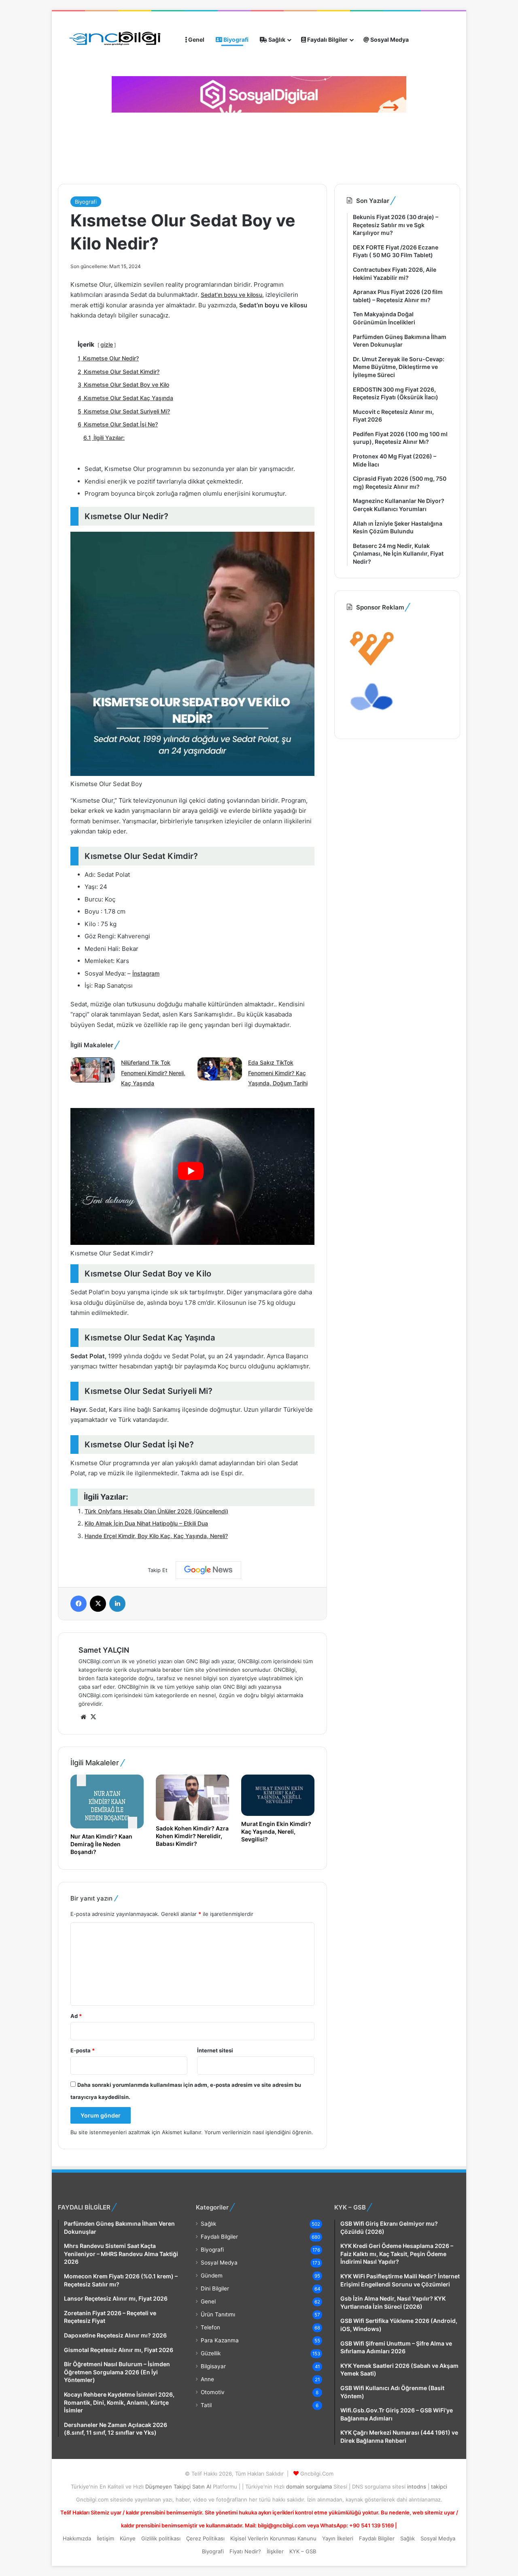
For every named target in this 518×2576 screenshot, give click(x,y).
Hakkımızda (77, 2538)
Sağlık (276, 39)
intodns (417, 2487)
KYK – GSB (303, 2551)
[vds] (372, 668)
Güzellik (211, 2353)
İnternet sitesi (215, 2050)
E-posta (83, 2050)
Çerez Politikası (205, 2538)
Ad (76, 2016)
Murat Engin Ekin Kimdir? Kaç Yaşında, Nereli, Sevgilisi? (276, 1831)
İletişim (105, 2538)
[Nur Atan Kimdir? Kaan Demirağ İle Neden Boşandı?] (107, 1801)
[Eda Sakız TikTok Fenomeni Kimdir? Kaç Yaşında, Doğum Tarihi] (220, 1070)
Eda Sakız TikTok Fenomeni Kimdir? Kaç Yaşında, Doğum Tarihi (278, 1073)
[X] (93, 1717)
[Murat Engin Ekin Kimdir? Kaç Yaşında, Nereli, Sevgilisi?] (278, 1795)
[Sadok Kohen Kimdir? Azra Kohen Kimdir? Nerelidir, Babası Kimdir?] (192, 1797)
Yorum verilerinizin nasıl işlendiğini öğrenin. (259, 2132)
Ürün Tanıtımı (218, 2314)
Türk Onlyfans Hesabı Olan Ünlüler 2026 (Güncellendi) (156, 1511)
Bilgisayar (213, 2366)
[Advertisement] (204, 145)
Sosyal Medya (389, 39)
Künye (128, 2538)
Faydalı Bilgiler (327, 39)
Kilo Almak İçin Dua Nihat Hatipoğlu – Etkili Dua (146, 1523)
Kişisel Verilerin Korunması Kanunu (273, 2538)
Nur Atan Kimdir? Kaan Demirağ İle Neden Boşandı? (101, 1844)
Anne (207, 2379)
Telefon (210, 2327)
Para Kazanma (220, 2340)
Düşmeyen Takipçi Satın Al (179, 2487)
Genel (196, 39)
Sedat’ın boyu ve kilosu (231, 295)
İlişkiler (275, 2551)
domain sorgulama (310, 2487)
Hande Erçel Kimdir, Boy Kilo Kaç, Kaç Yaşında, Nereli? (156, 1536)
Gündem (212, 2276)
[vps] (372, 722)
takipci (439, 2487)
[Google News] (208, 1570)
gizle (107, 344)
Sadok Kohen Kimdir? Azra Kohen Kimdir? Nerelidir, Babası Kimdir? (192, 1836)
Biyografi (235, 39)
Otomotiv (213, 2392)
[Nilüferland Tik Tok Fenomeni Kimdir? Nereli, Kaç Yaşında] (93, 1071)
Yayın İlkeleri (338, 2538)
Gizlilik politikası (161, 2538)
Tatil (206, 2405)
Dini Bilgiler (215, 2288)
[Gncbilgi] (119, 40)
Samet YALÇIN (104, 1650)
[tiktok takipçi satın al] (259, 94)
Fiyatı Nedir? (245, 2551)
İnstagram (146, 973)
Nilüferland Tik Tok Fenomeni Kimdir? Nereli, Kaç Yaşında (153, 1073)
